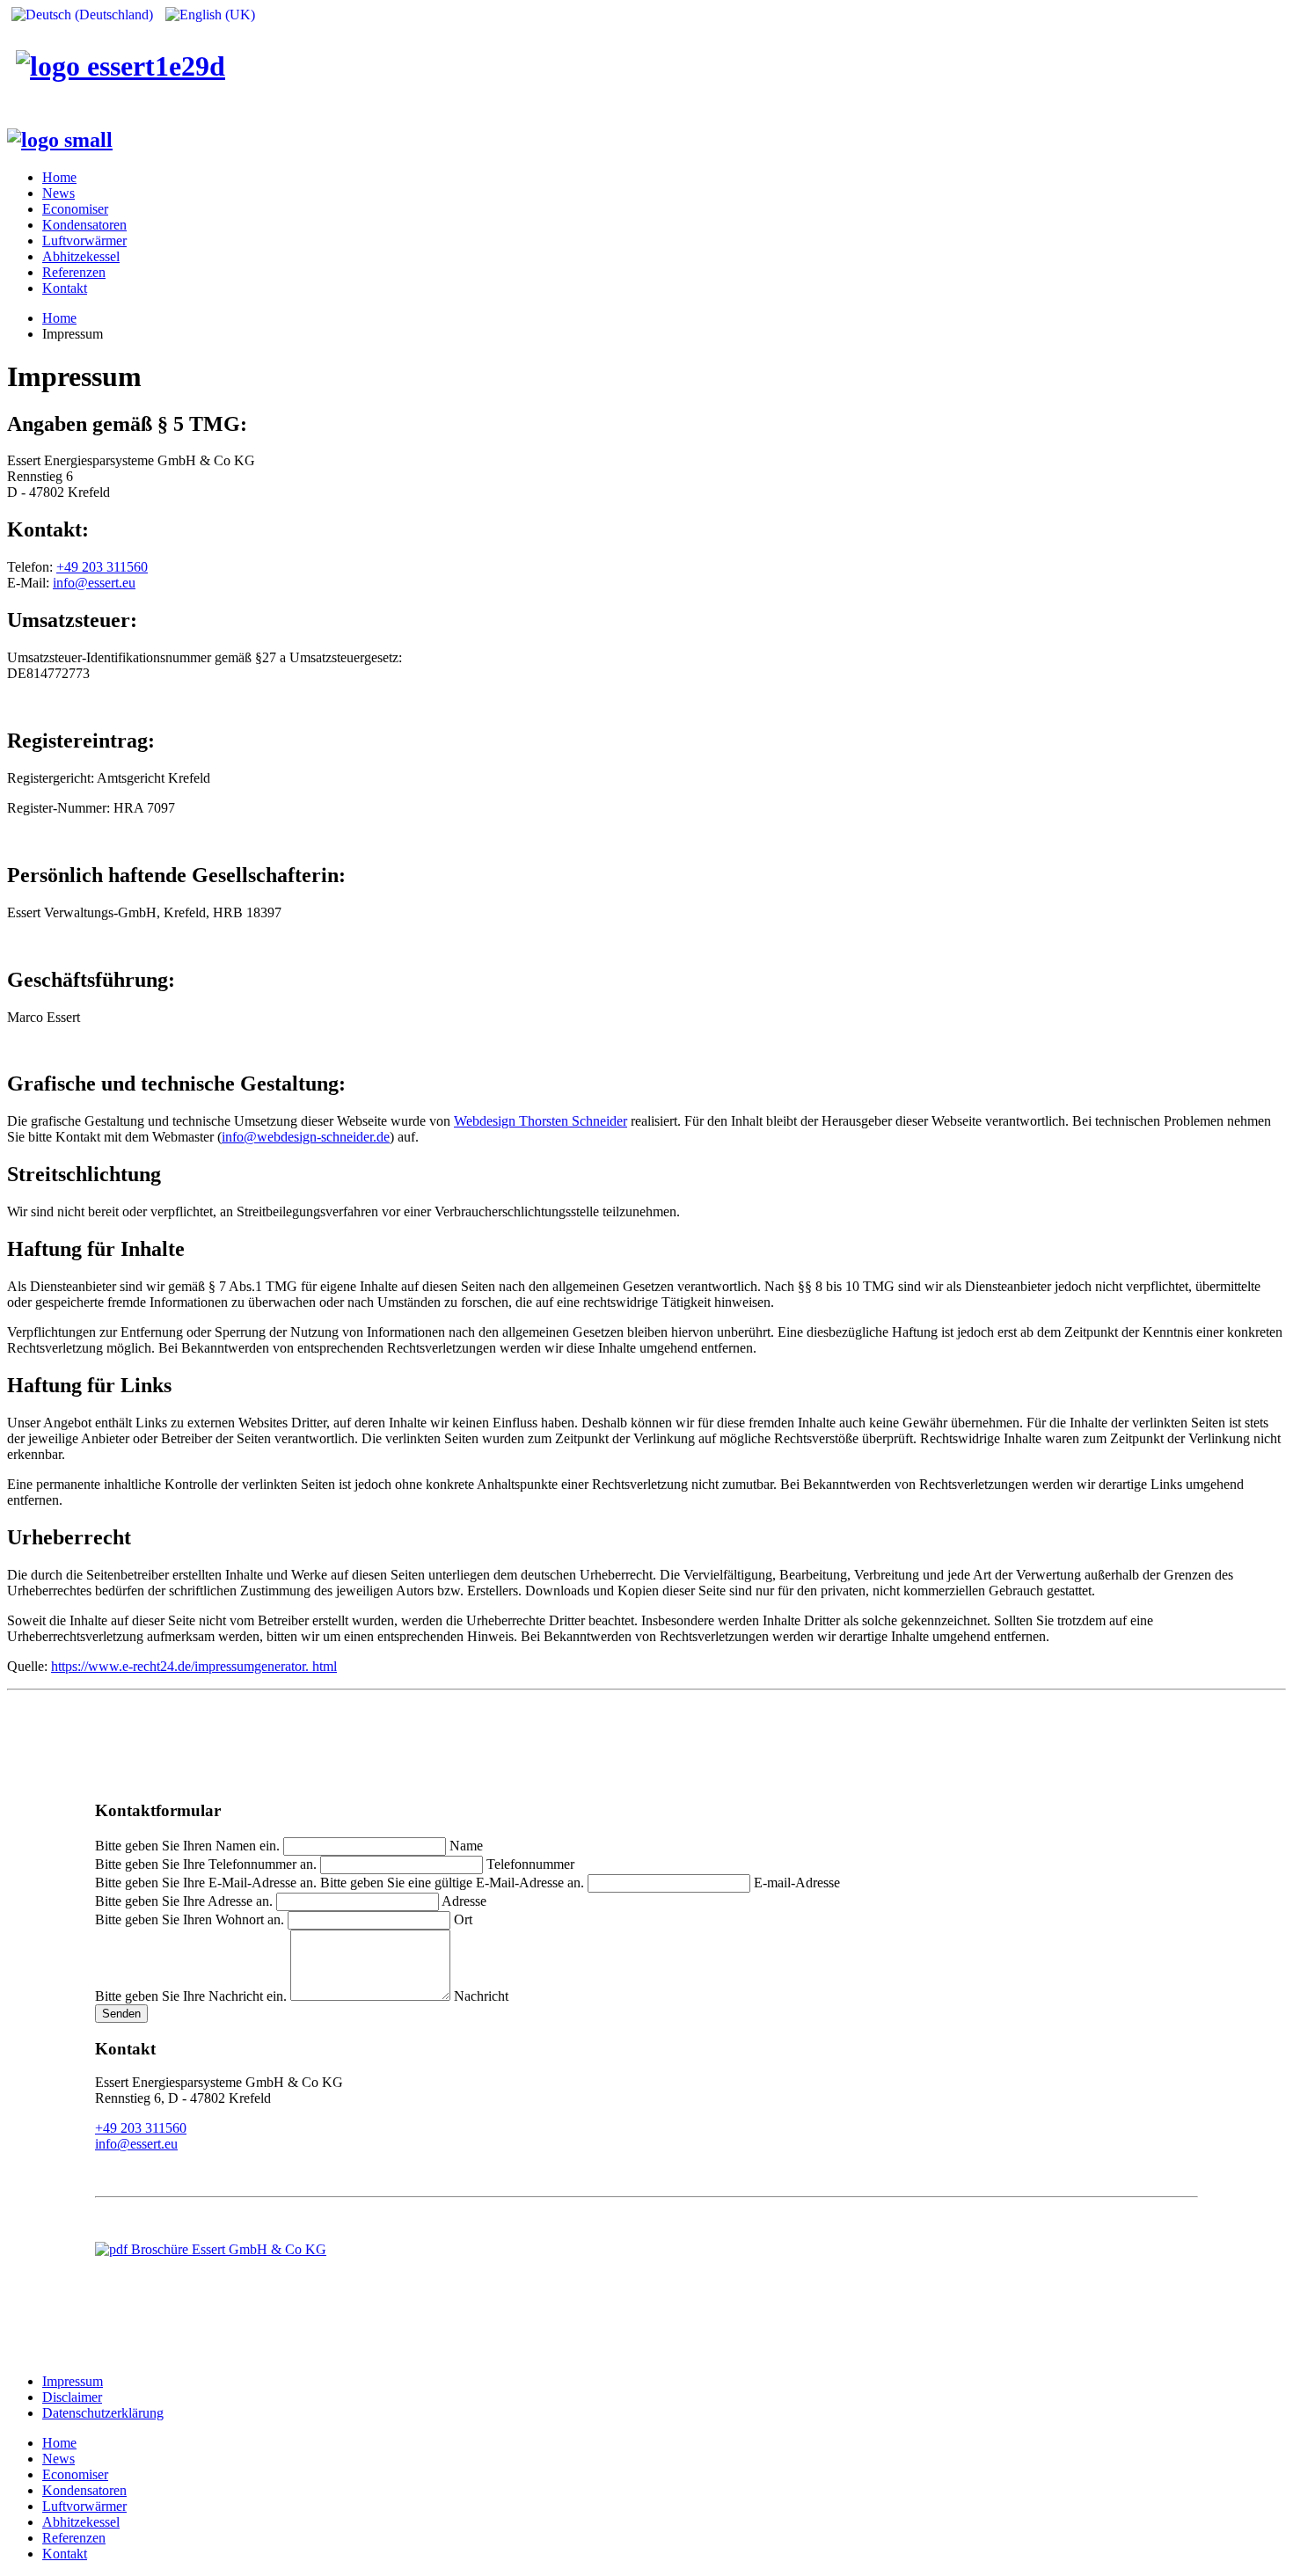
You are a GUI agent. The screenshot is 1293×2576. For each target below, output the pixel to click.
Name (466, 1846)
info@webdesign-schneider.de (306, 1137)
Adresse (464, 1901)
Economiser (75, 209)
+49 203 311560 (102, 567)
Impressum (73, 2381)
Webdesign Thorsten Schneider (541, 1121)
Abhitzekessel (81, 256)
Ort (463, 1919)
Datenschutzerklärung (103, 2413)
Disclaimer (72, 2397)
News (58, 193)
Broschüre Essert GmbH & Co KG (227, 2249)
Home (59, 177)
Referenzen (74, 272)
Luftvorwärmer (84, 241)
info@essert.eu (94, 583)
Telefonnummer (530, 1864)
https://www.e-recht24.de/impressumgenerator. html (194, 1666)
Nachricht (481, 1996)
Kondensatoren (84, 225)
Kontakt (65, 288)
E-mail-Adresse (797, 1883)
